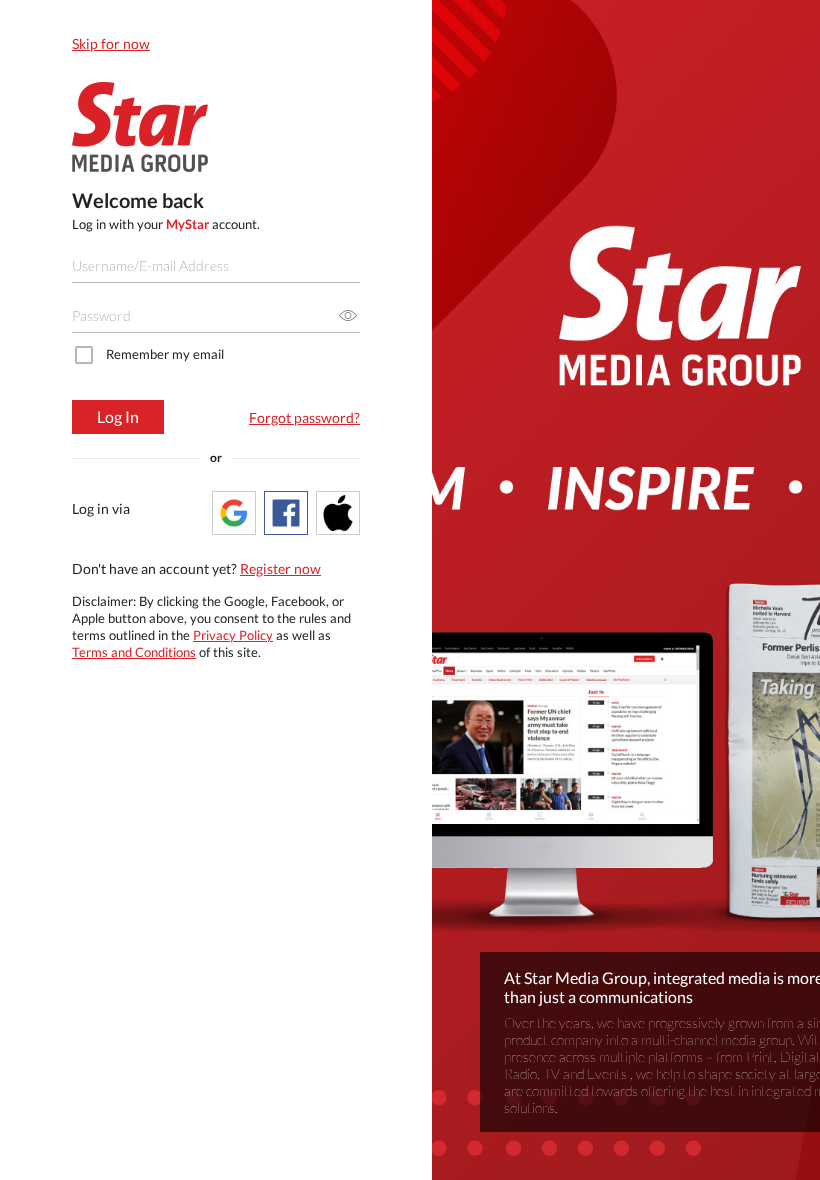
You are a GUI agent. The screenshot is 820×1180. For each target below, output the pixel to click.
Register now (280, 568)
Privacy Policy (233, 635)
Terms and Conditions (134, 652)
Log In (118, 416)
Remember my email (165, 354)
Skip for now (111, 43)
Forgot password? (304, 417)
